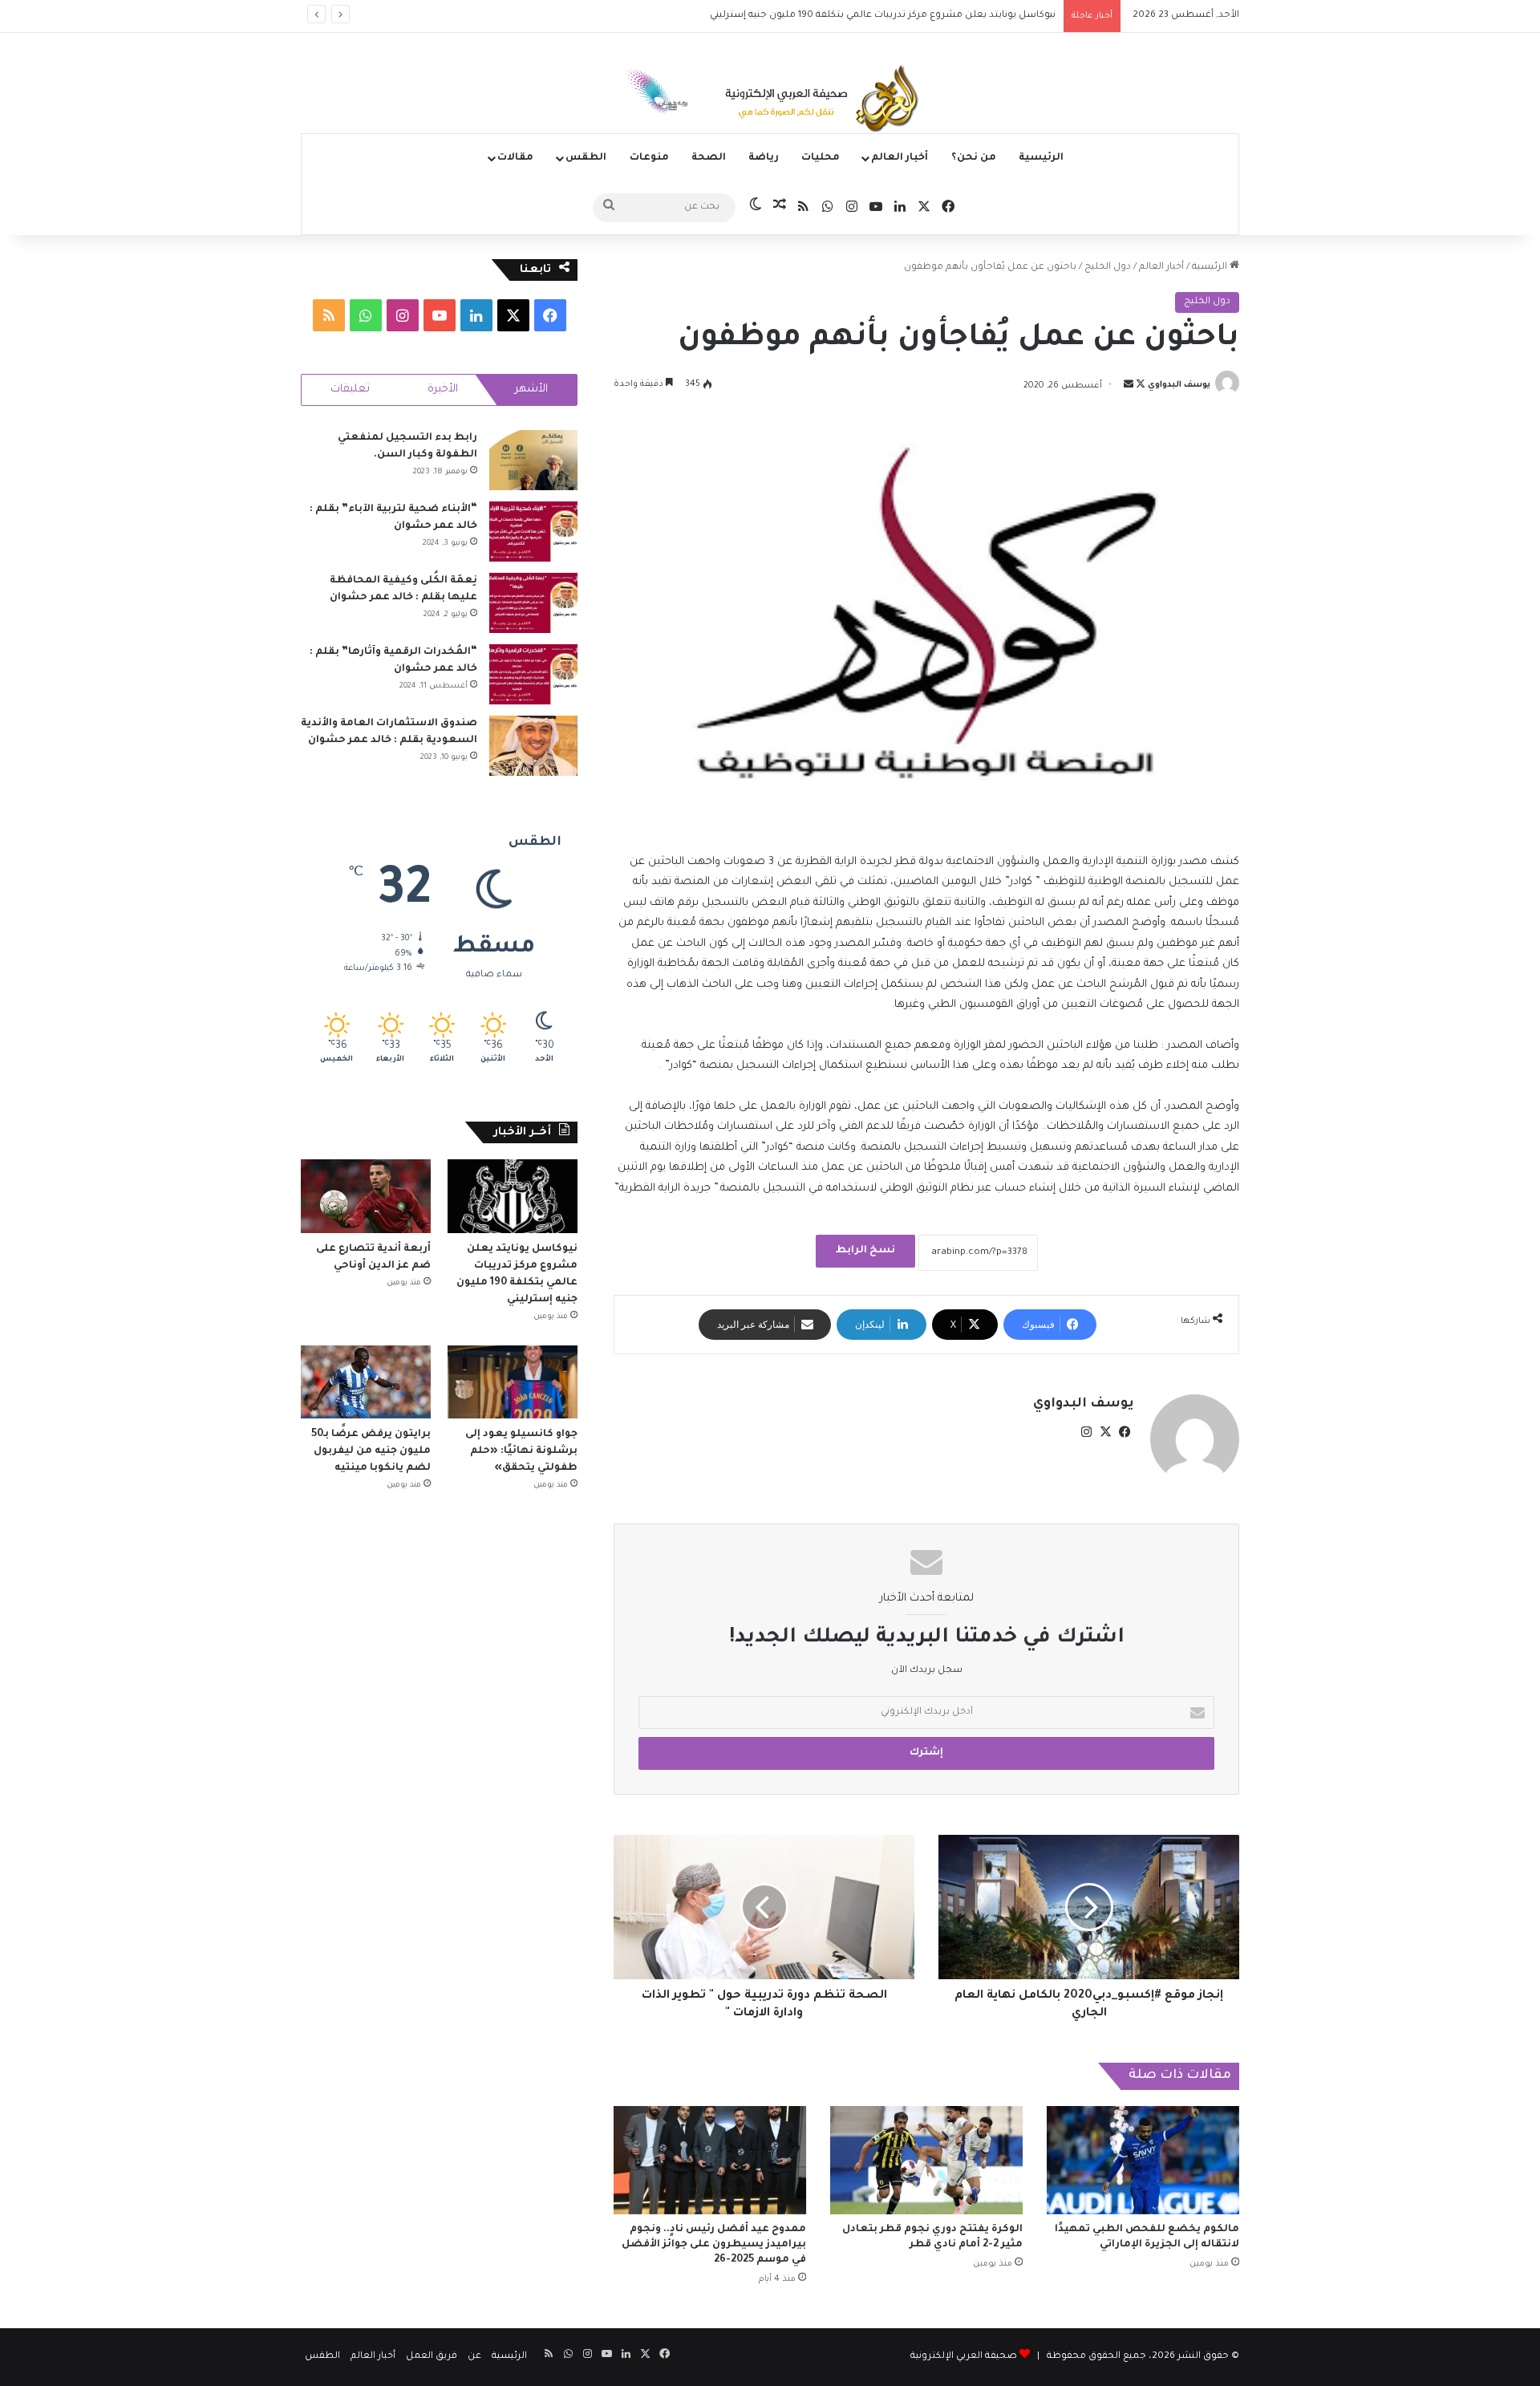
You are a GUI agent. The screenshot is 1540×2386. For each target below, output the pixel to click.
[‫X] (1105, 1432)
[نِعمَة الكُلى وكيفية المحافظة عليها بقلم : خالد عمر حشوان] (533, 603)
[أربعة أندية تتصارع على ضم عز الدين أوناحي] (366, 1196)
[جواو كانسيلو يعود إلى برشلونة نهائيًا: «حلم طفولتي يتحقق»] (513, 1382)
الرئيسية (1041, 158)
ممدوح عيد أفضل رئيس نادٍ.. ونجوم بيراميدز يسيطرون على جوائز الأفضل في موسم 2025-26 (714, 2245)
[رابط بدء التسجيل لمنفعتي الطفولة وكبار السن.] (533, 460)
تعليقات (350, 390)
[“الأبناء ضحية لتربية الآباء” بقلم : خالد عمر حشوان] (533, 532)
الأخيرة (443, 390)
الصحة (709, 158)
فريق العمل (432, 2357)
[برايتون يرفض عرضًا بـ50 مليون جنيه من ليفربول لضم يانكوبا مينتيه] (366, 1382)
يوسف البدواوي (1179, 386)
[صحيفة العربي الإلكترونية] (770, 101)
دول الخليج (1108, 268)
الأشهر (531, 390)
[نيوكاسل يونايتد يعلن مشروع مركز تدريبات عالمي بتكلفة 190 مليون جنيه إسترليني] (513, 1196)
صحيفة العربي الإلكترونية (964, 2357)
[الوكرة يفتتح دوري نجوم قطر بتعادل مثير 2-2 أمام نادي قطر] (926, 2160)
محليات (821, 158)
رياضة (764, 158)
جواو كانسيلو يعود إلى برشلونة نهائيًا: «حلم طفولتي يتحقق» (521, 1451)
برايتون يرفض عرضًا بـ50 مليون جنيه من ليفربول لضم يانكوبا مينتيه (371, 1451)
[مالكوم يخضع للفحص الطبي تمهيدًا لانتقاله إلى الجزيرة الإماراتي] (1143, 2160)
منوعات (649, 158)
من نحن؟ (974, 158)
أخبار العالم (900, 158)
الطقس (586, 158)
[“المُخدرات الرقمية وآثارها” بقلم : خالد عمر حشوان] (533, 674)
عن (474, 2357)
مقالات (515, 158)
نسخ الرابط (865, 1251)
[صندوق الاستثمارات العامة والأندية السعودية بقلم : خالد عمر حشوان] (533, 746)
